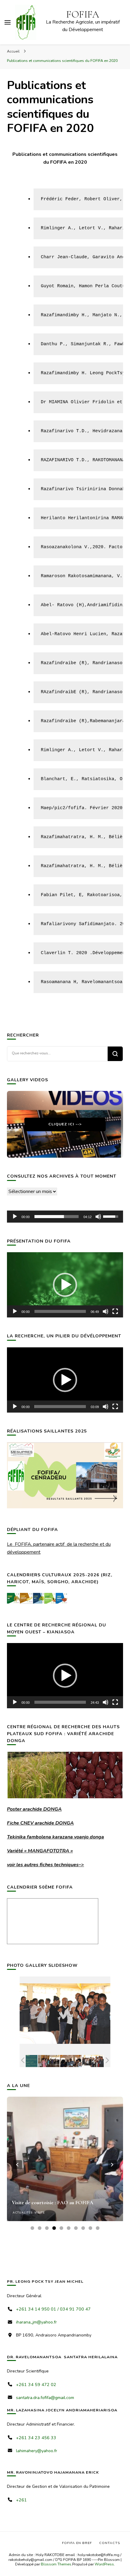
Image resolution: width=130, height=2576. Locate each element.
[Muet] (98, 1217)
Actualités (23, 2213)
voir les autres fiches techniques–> (45, 1865)
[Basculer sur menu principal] (8, 22)
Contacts (110, 2543)
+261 (21, 2500)
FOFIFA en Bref (77, 2543)
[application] (65, 1217)
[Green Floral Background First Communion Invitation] (27, 2061)
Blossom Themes (56, 2564)
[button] (65, 1285)
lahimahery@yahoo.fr (37, 2451)
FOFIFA (83, 14)
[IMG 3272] (49, 2061)
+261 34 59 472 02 (36, 2385)
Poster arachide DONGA (34, 1809)
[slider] (57, 1217)
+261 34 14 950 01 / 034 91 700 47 (53, 2309)
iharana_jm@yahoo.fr (36, 2322)
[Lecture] (15, 1217)
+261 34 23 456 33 (36, 2438)
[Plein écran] (115, 1311)
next (112, 2165)
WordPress (104, 2564)
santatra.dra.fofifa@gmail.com (45, 2398)
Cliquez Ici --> (65, 1124)
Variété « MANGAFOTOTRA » (40, 1851)
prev (18, 2165)
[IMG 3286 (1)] (93, 2061)
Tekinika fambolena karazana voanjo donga (55, 1837)
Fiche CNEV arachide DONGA (40, 1823)
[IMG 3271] (71, 2061)
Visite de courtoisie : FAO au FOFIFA (53, 2203)
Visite (40, 2213)
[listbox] (65, 2165)
